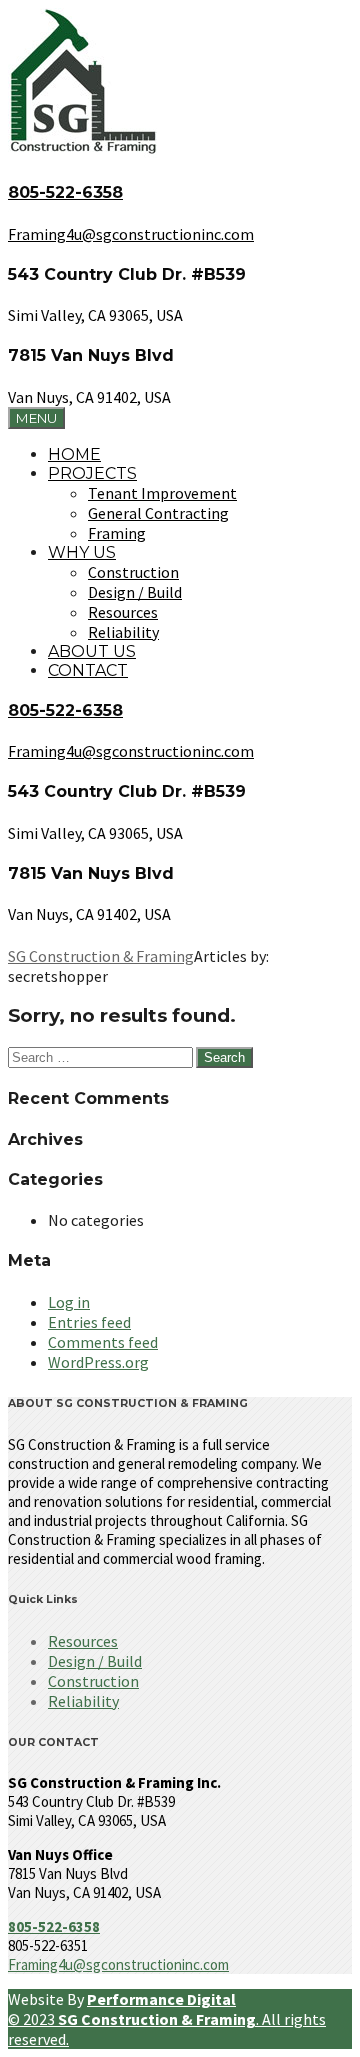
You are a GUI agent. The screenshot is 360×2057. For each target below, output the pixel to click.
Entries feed (89, 1322)
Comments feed (103, 1342)
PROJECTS (92, 473)
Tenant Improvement (162, 493)
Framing (117, 533)
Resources (123, 612)
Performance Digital (161, 1999)
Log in (69, 1302)
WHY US (82, 552)
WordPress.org (98, 1362)
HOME (74, 454)
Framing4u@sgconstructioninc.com (118, 1964)
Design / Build (135, 592)
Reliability (123, 632)
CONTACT (88, 670)
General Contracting (158, 513)
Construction (133, 572)
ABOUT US (92, 651)
